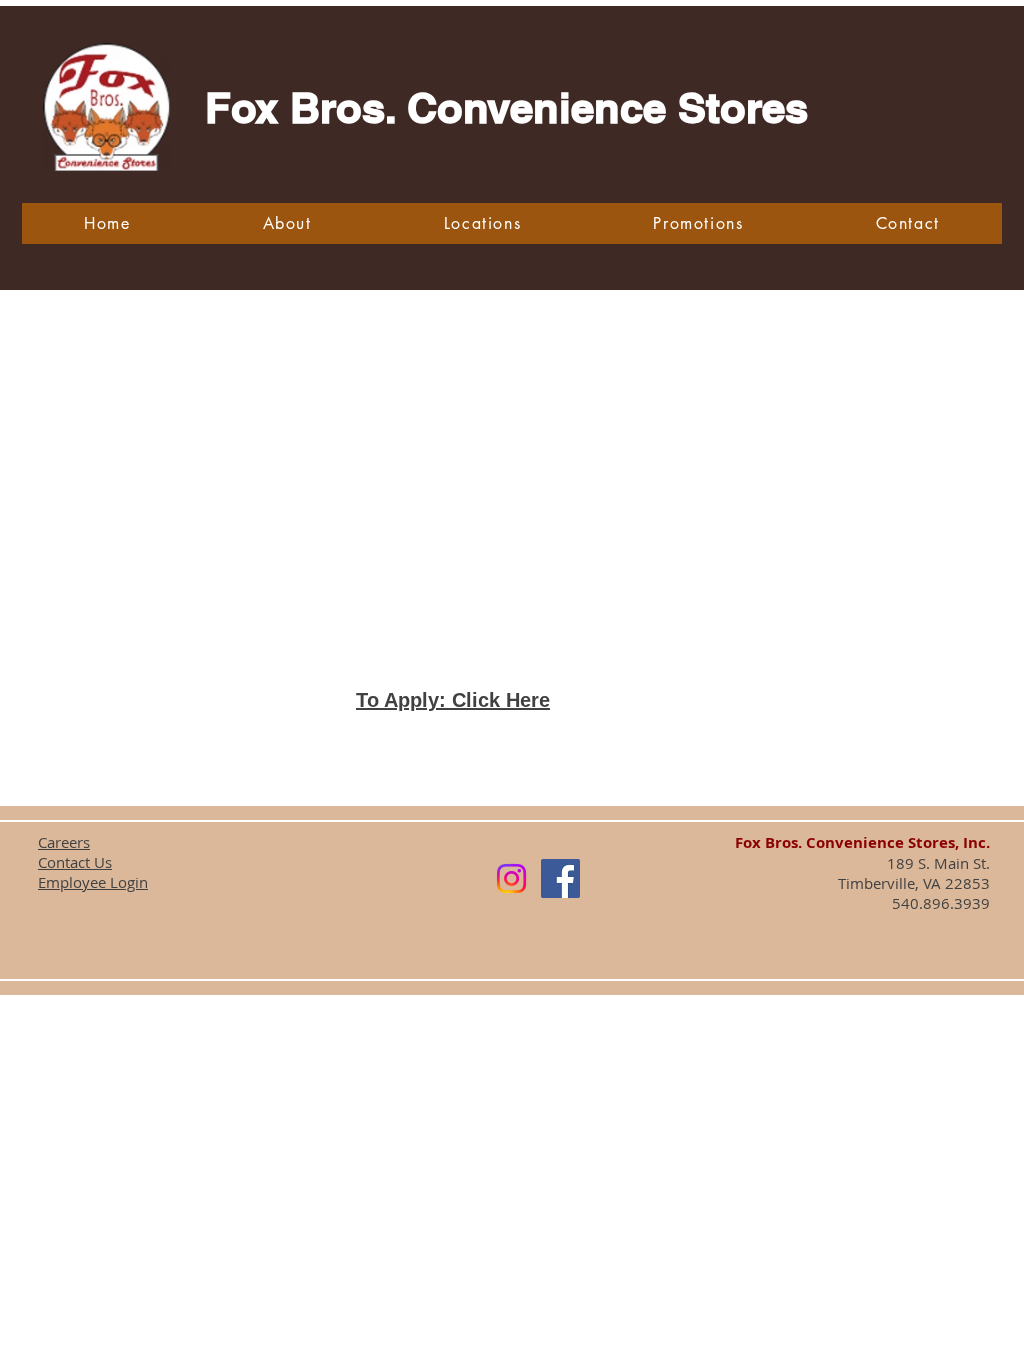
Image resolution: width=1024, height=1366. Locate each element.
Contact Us (75, 862)
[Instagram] (511, 878)
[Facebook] (560, 878)
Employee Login (93, 882)
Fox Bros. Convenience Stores (506, 108)
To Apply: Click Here (453, 700)
